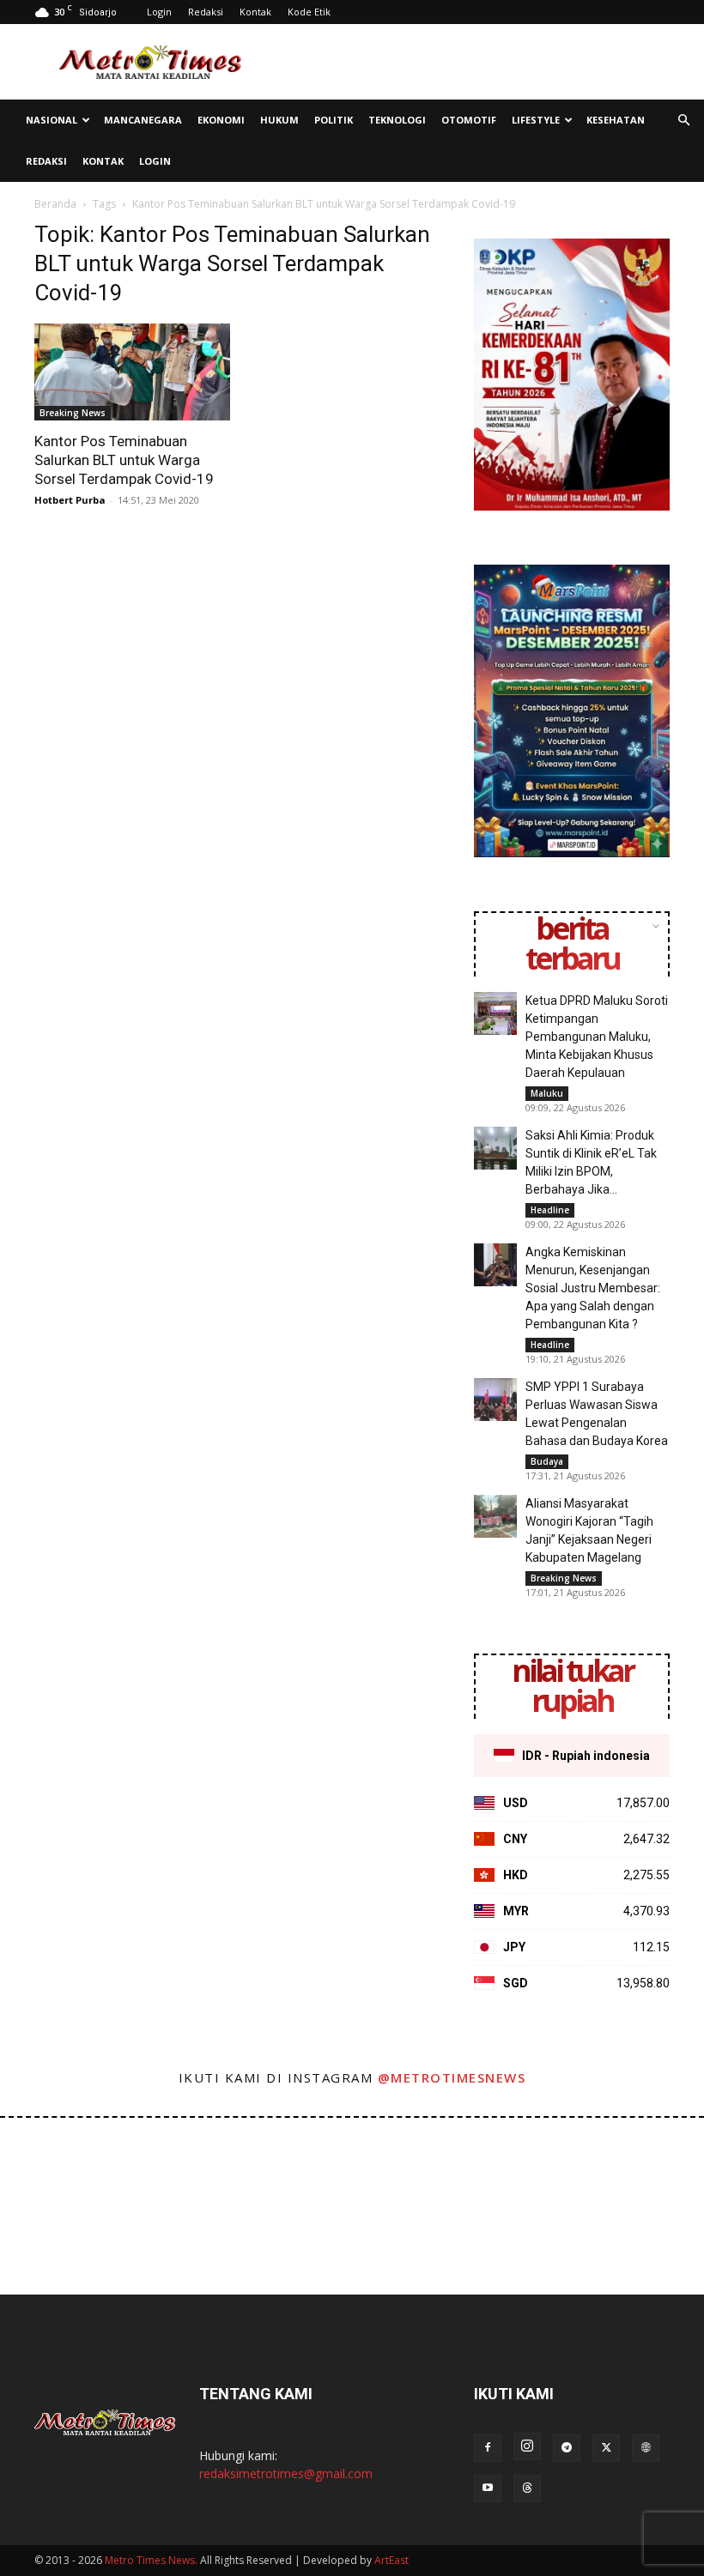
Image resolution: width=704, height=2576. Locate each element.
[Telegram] (567, 2448)
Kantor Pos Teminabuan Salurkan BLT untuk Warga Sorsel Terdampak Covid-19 (124, 460)
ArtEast (391, 2560)
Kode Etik (309, 12)
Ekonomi (221, 120)
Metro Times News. (151, 2560)
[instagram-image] (42, 2160)
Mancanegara (143, 120)
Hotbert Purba (70, 500)
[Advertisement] (468, 62)
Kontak (255, 12)
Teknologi (397, 120)
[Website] (646, 2448)
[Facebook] (488, 2448)
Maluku (547, 1093)
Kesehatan (616, 120)
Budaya (547, 1461)
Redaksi (206, 12)
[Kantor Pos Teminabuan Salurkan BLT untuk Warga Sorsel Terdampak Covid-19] (132, 372)
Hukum (279, 120)
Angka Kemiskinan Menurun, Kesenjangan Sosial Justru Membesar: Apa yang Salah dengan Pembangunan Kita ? (593, 1288)
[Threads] (527, 2488)
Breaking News (73, 413)
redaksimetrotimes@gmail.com (286, 2473)
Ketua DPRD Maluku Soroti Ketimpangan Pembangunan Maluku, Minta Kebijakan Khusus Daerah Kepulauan (597, 1037)
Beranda (55, 204)
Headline (550, 1210)
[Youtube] (488, 2488)
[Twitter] (606, 2448)
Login (159, 12)
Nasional (52, 120)
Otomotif (469, 120)
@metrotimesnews (452, 2077)
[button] (683, 121)
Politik (334, 120)
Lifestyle (536, 120)
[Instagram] (527, 2446)
